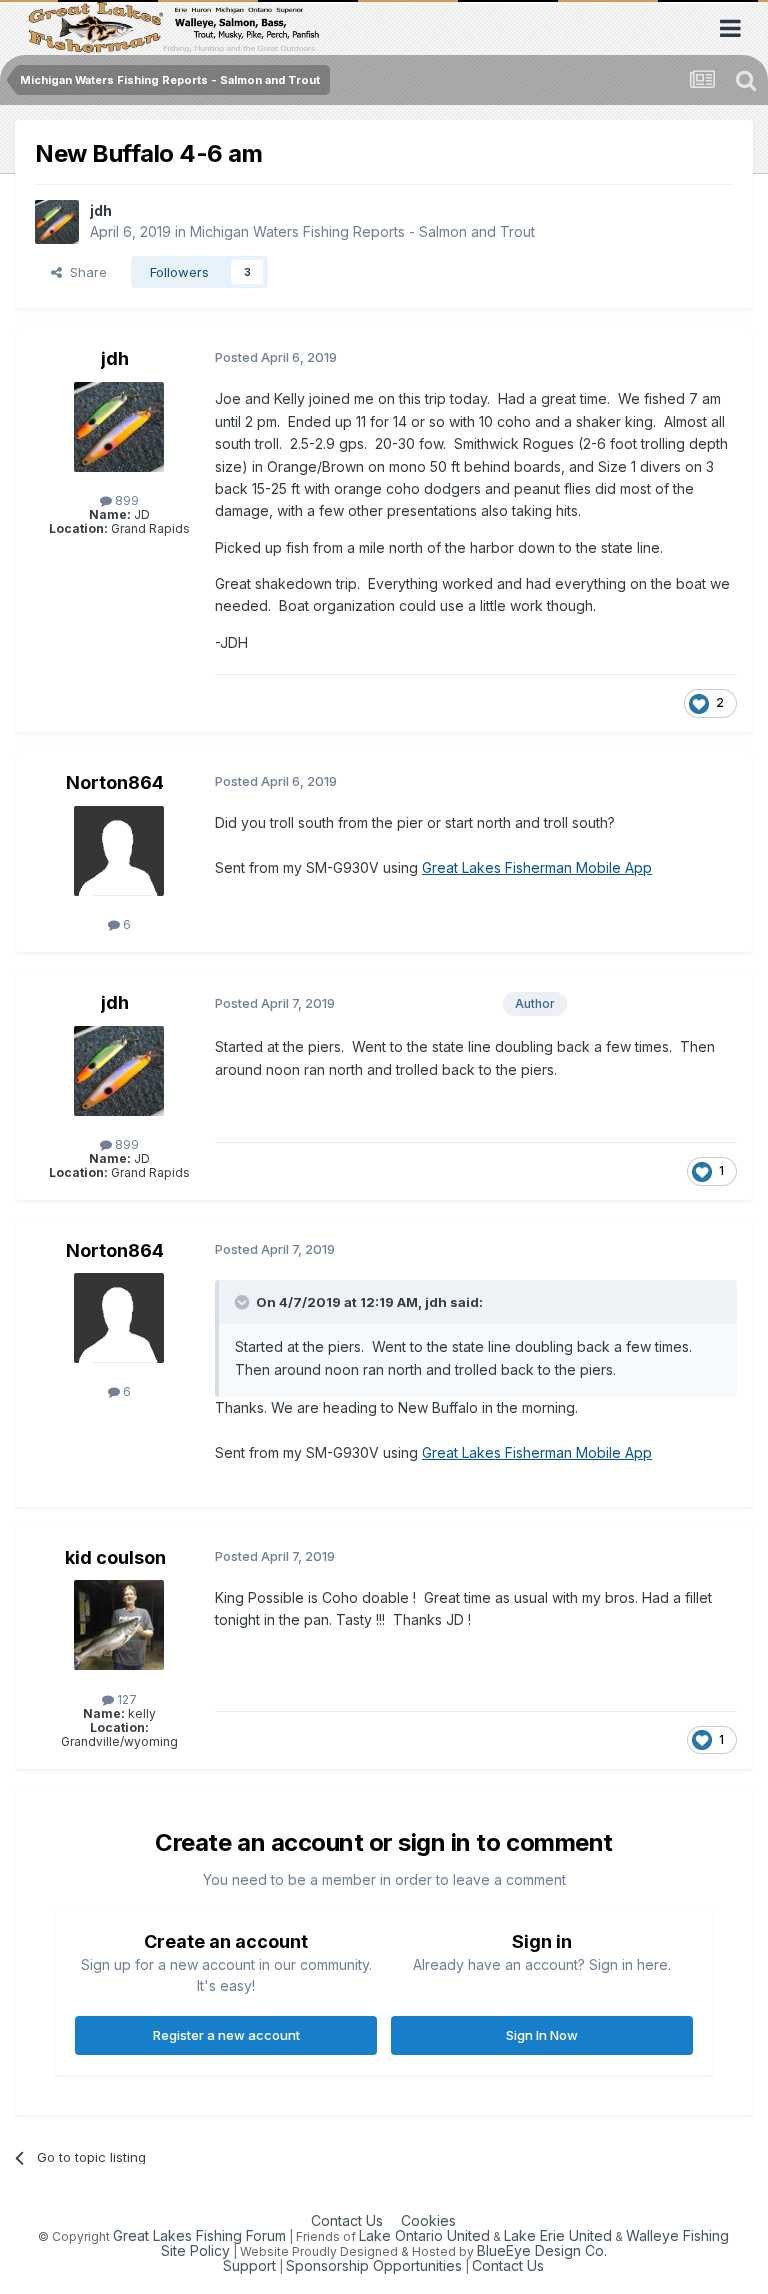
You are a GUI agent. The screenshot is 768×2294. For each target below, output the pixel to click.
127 (125, 1699)
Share (84, 272)
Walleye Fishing (677, 2235)
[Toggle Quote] (244, 1302)
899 (125, 500)
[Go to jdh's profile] (57, 222)
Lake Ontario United (424, 2235)
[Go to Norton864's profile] (119, 851)
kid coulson (115, 1557)
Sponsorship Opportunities (374, 2265)
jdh (101, 210)
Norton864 (115, 782)
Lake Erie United (558, 2235)
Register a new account (226, 2035)
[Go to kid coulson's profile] (119, 1625)
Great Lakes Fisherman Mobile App (537, 867)
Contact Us (347, 2220)
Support (249, 2265)
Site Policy (195, 2250)
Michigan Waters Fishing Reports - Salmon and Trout (362, 231)
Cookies (428, 2220)
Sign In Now (542, 2035)
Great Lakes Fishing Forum (199, 2235)
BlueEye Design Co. (542, 2250)
